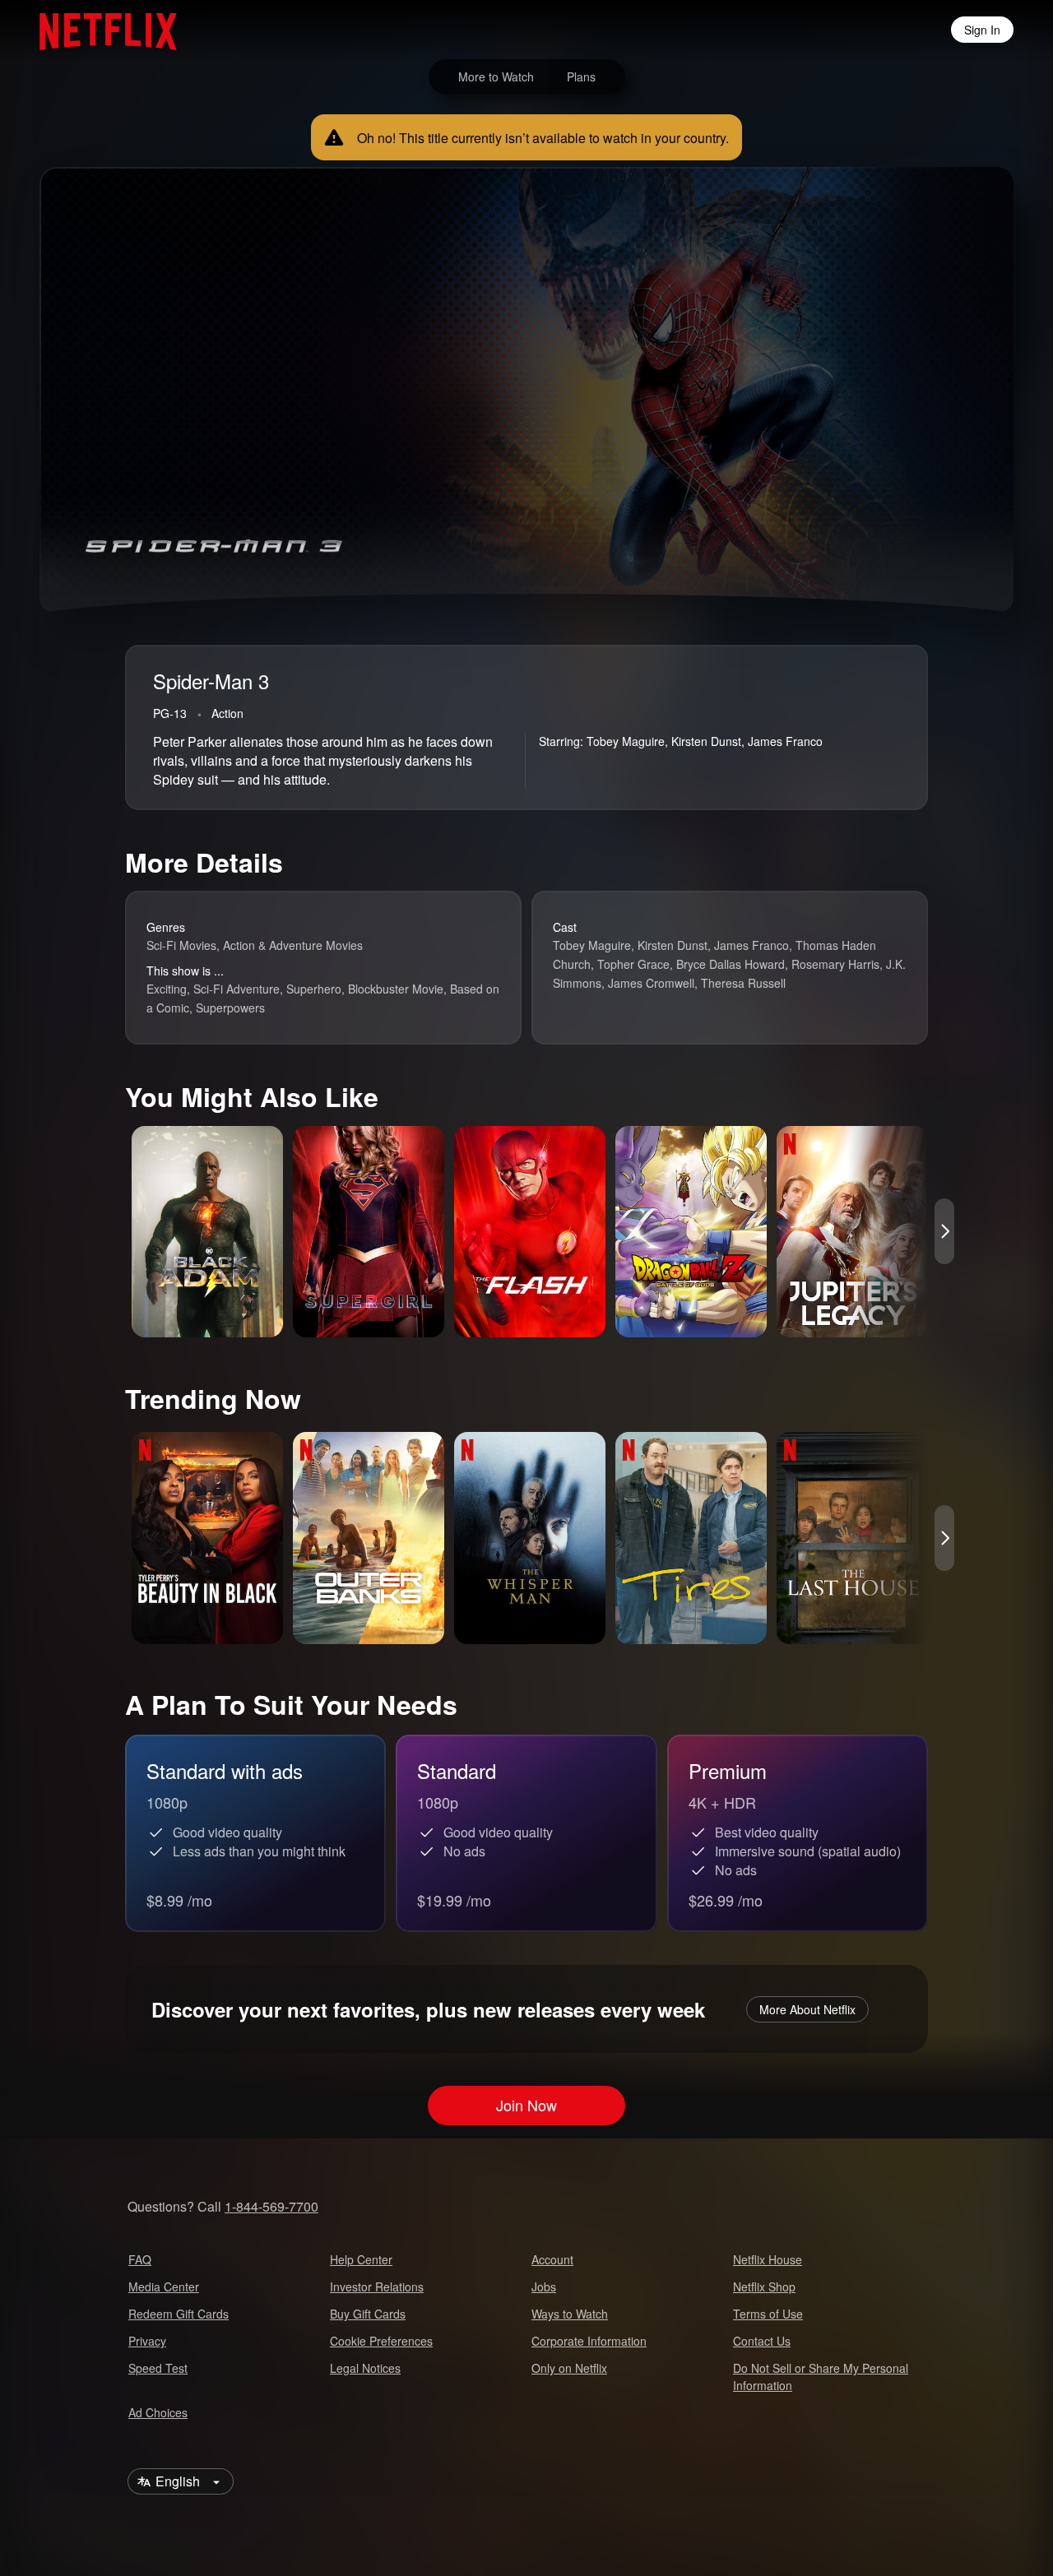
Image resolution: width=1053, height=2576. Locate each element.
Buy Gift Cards (368, 2314)
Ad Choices (158, 2412)
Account (552, 2259)
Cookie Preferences (381, 2341)
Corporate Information (589, 2341)
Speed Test (158, 2368)
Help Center (361, 2259)
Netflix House (768, 2259)
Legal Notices (365, 2368)
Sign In (982, 30)
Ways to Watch (570, 2314)
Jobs (544, 2286)
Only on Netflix (569, 2368)
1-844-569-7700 (271, 2206)
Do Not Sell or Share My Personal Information (821, 2377)
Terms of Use (768, 2314)
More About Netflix (807, 2009)
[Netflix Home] (100, 30)
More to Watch (496, 76)
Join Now (526, 2106)
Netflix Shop (764, 2286)
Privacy (147, 2341)
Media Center (164, 2286)
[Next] (944, 1231)
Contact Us (762, 2341)
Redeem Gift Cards (179, 2314)
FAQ (140, 2259)
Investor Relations (377, 2286)
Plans (581, 76)
